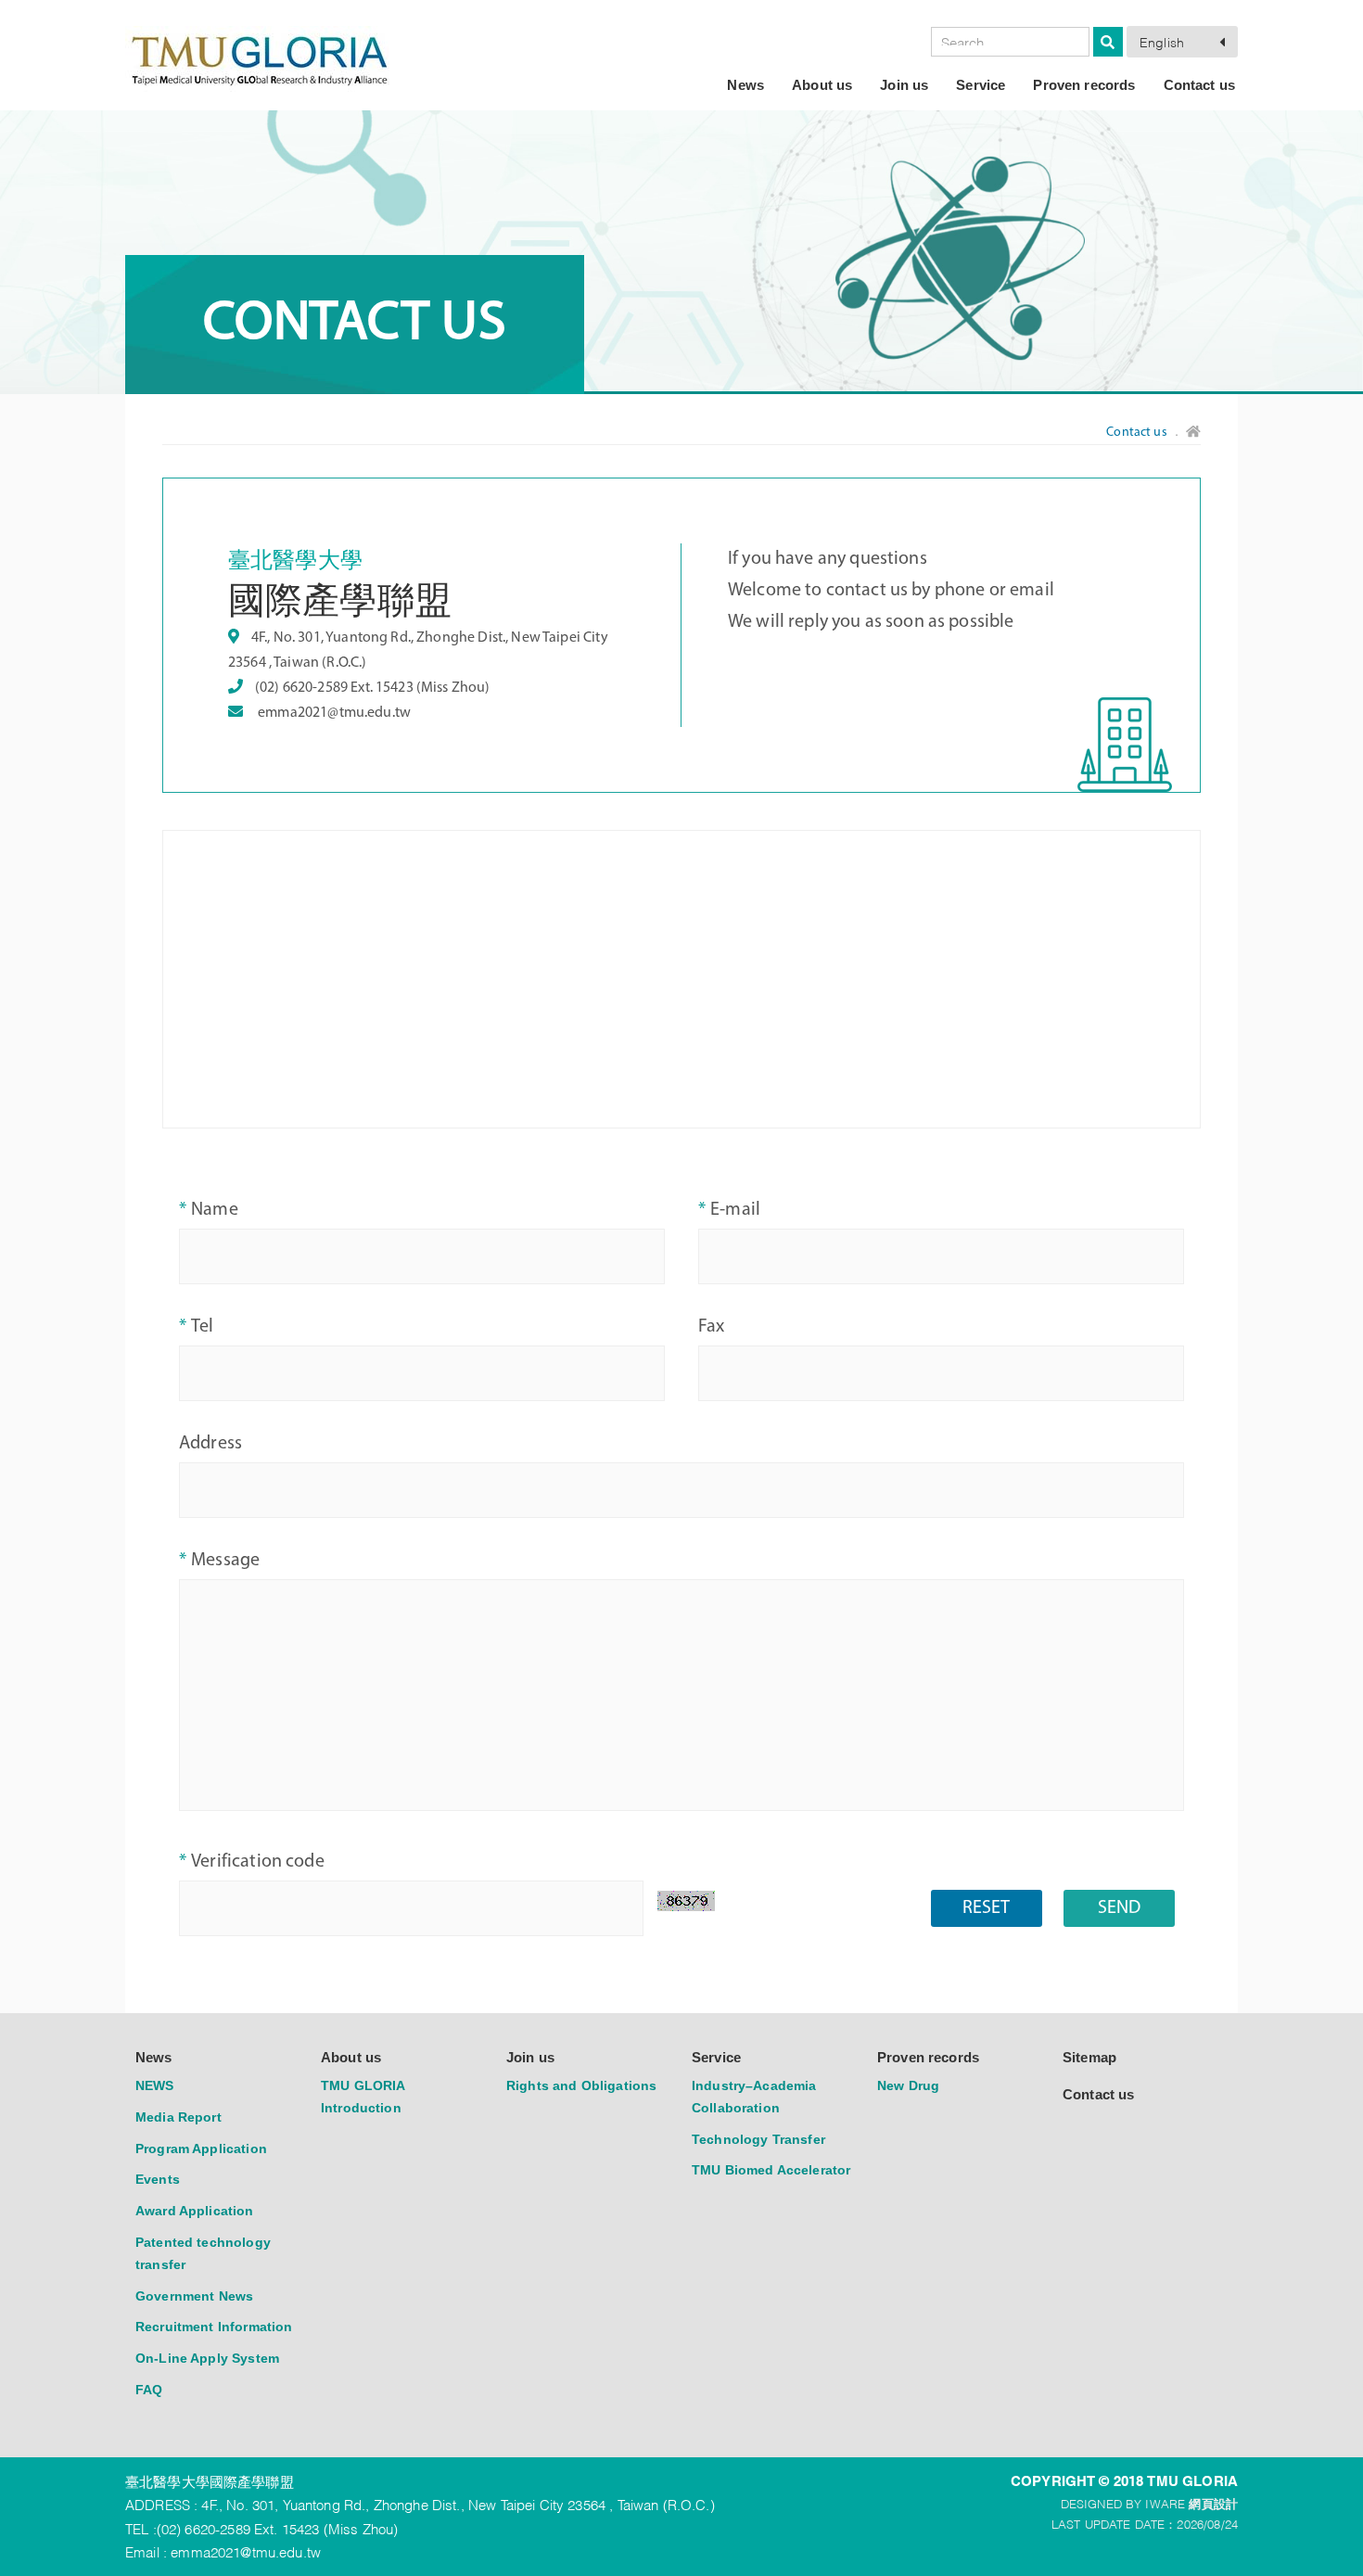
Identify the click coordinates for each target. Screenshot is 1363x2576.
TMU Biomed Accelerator (771, 2170)
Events (158, 2179)
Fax (711, 1327)
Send (1119, 1908)
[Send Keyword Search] (1108, 42)
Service (981, 85)
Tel (202, 1327)
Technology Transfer (758, 2139)
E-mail (735, 1210)
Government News (194, 2296)
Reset (986, 1908)
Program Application (201, 2149)
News (745, 85)
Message (225, 1561)
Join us (904, 85)
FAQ (149, 2390)
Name (215, 1210)
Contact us (1200, 85)
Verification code (258, 1862)
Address (210, 1444)
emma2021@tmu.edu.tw (334, 713)
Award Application (195, 2211)
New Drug (908, 2085)
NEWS (155, 2085)
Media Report (178, 2117)
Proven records (1084, 85)
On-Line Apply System (207, 2358)
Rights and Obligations (581, 2085)
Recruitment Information (214, 2327)
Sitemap (1089, 2057)
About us (822, 85)
